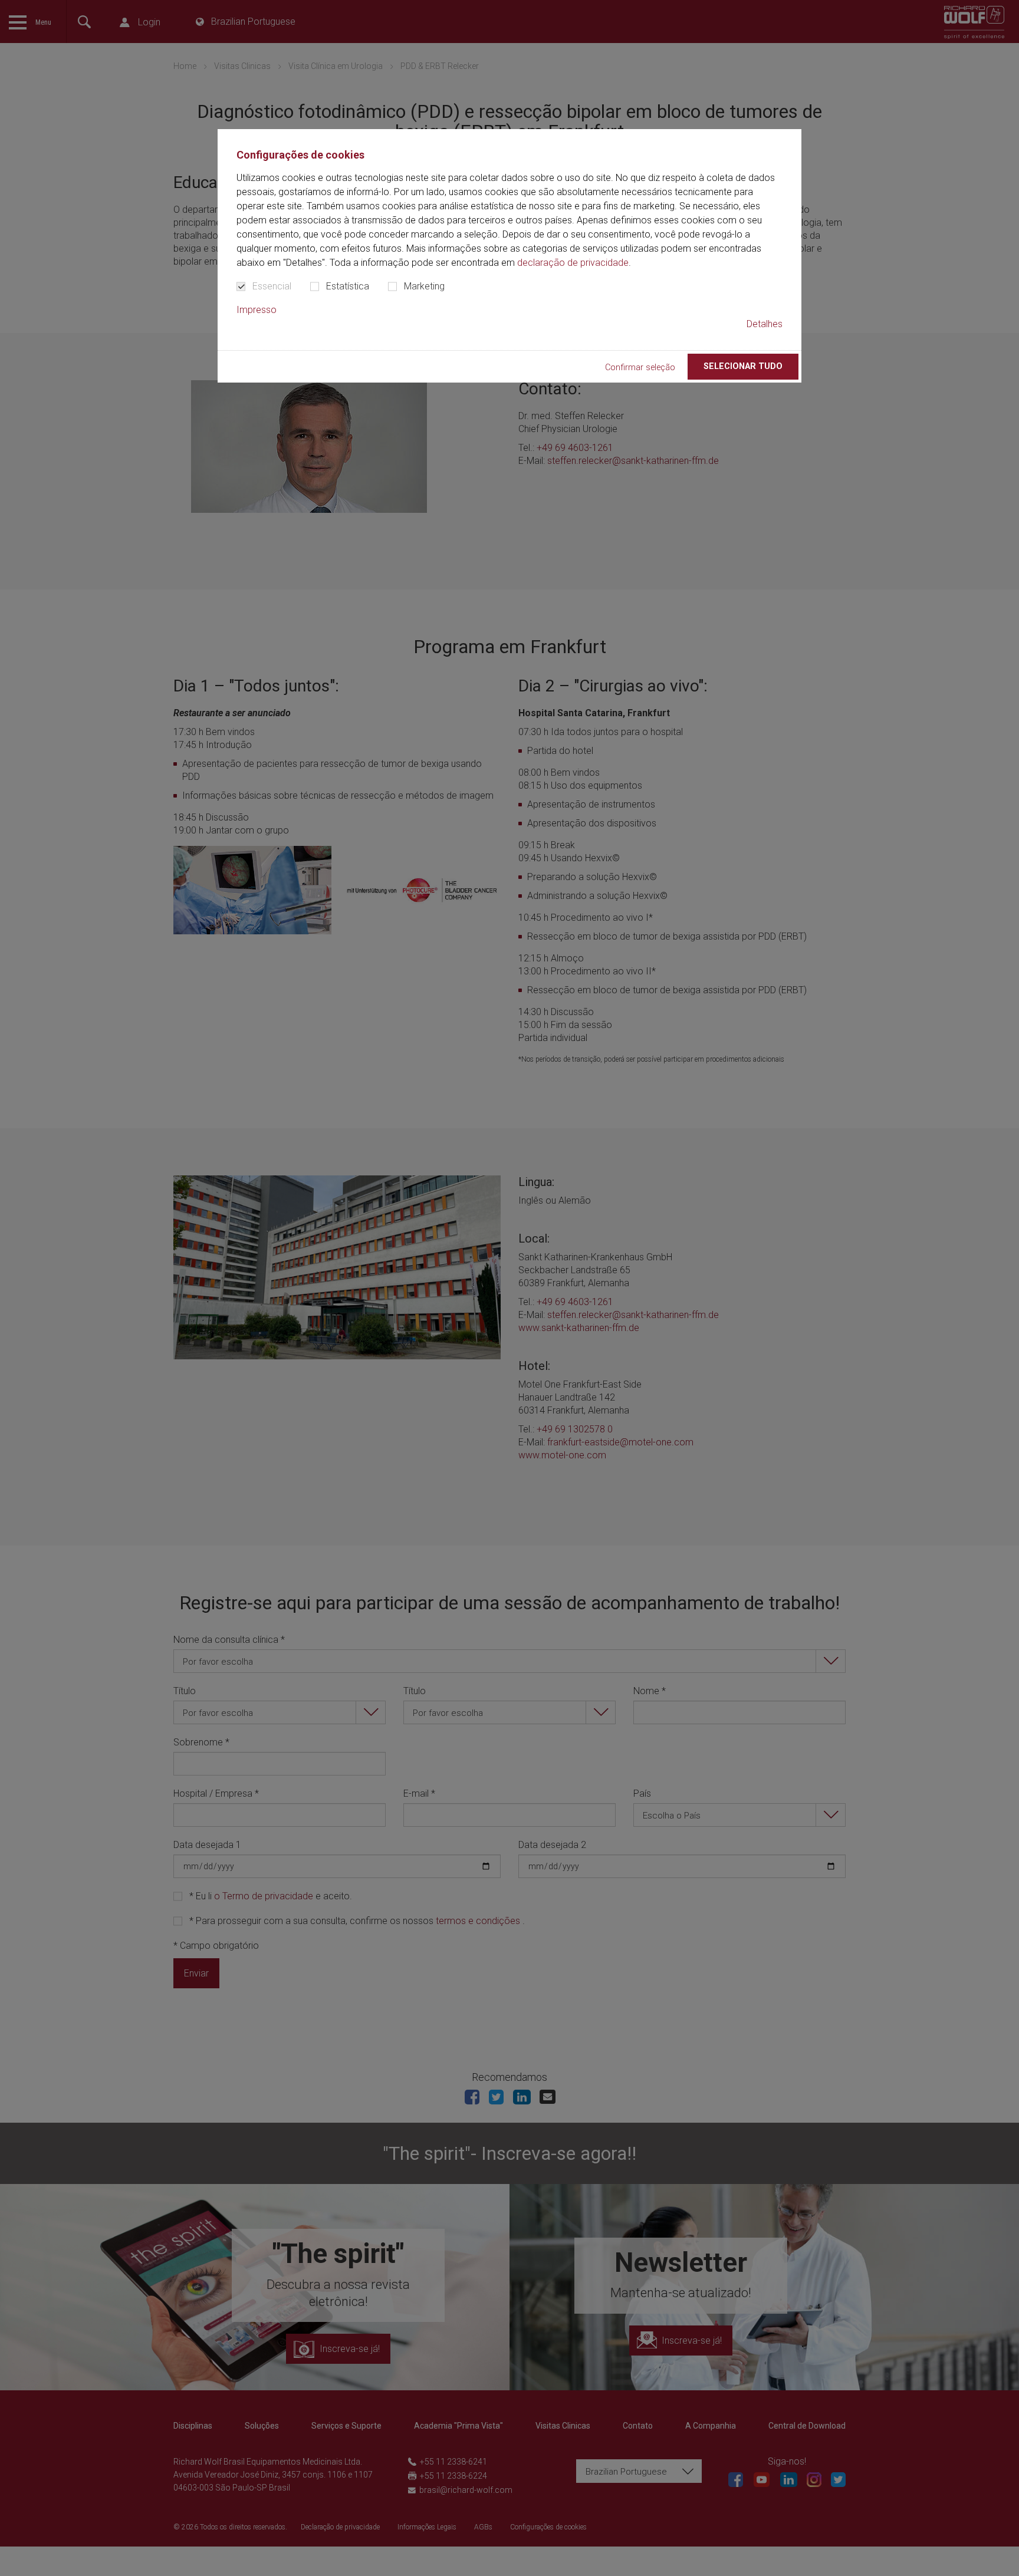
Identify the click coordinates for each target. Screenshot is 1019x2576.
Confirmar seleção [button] (640, 368)
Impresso (257, 310)
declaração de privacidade (573, 263)
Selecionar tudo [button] (743, 366)
